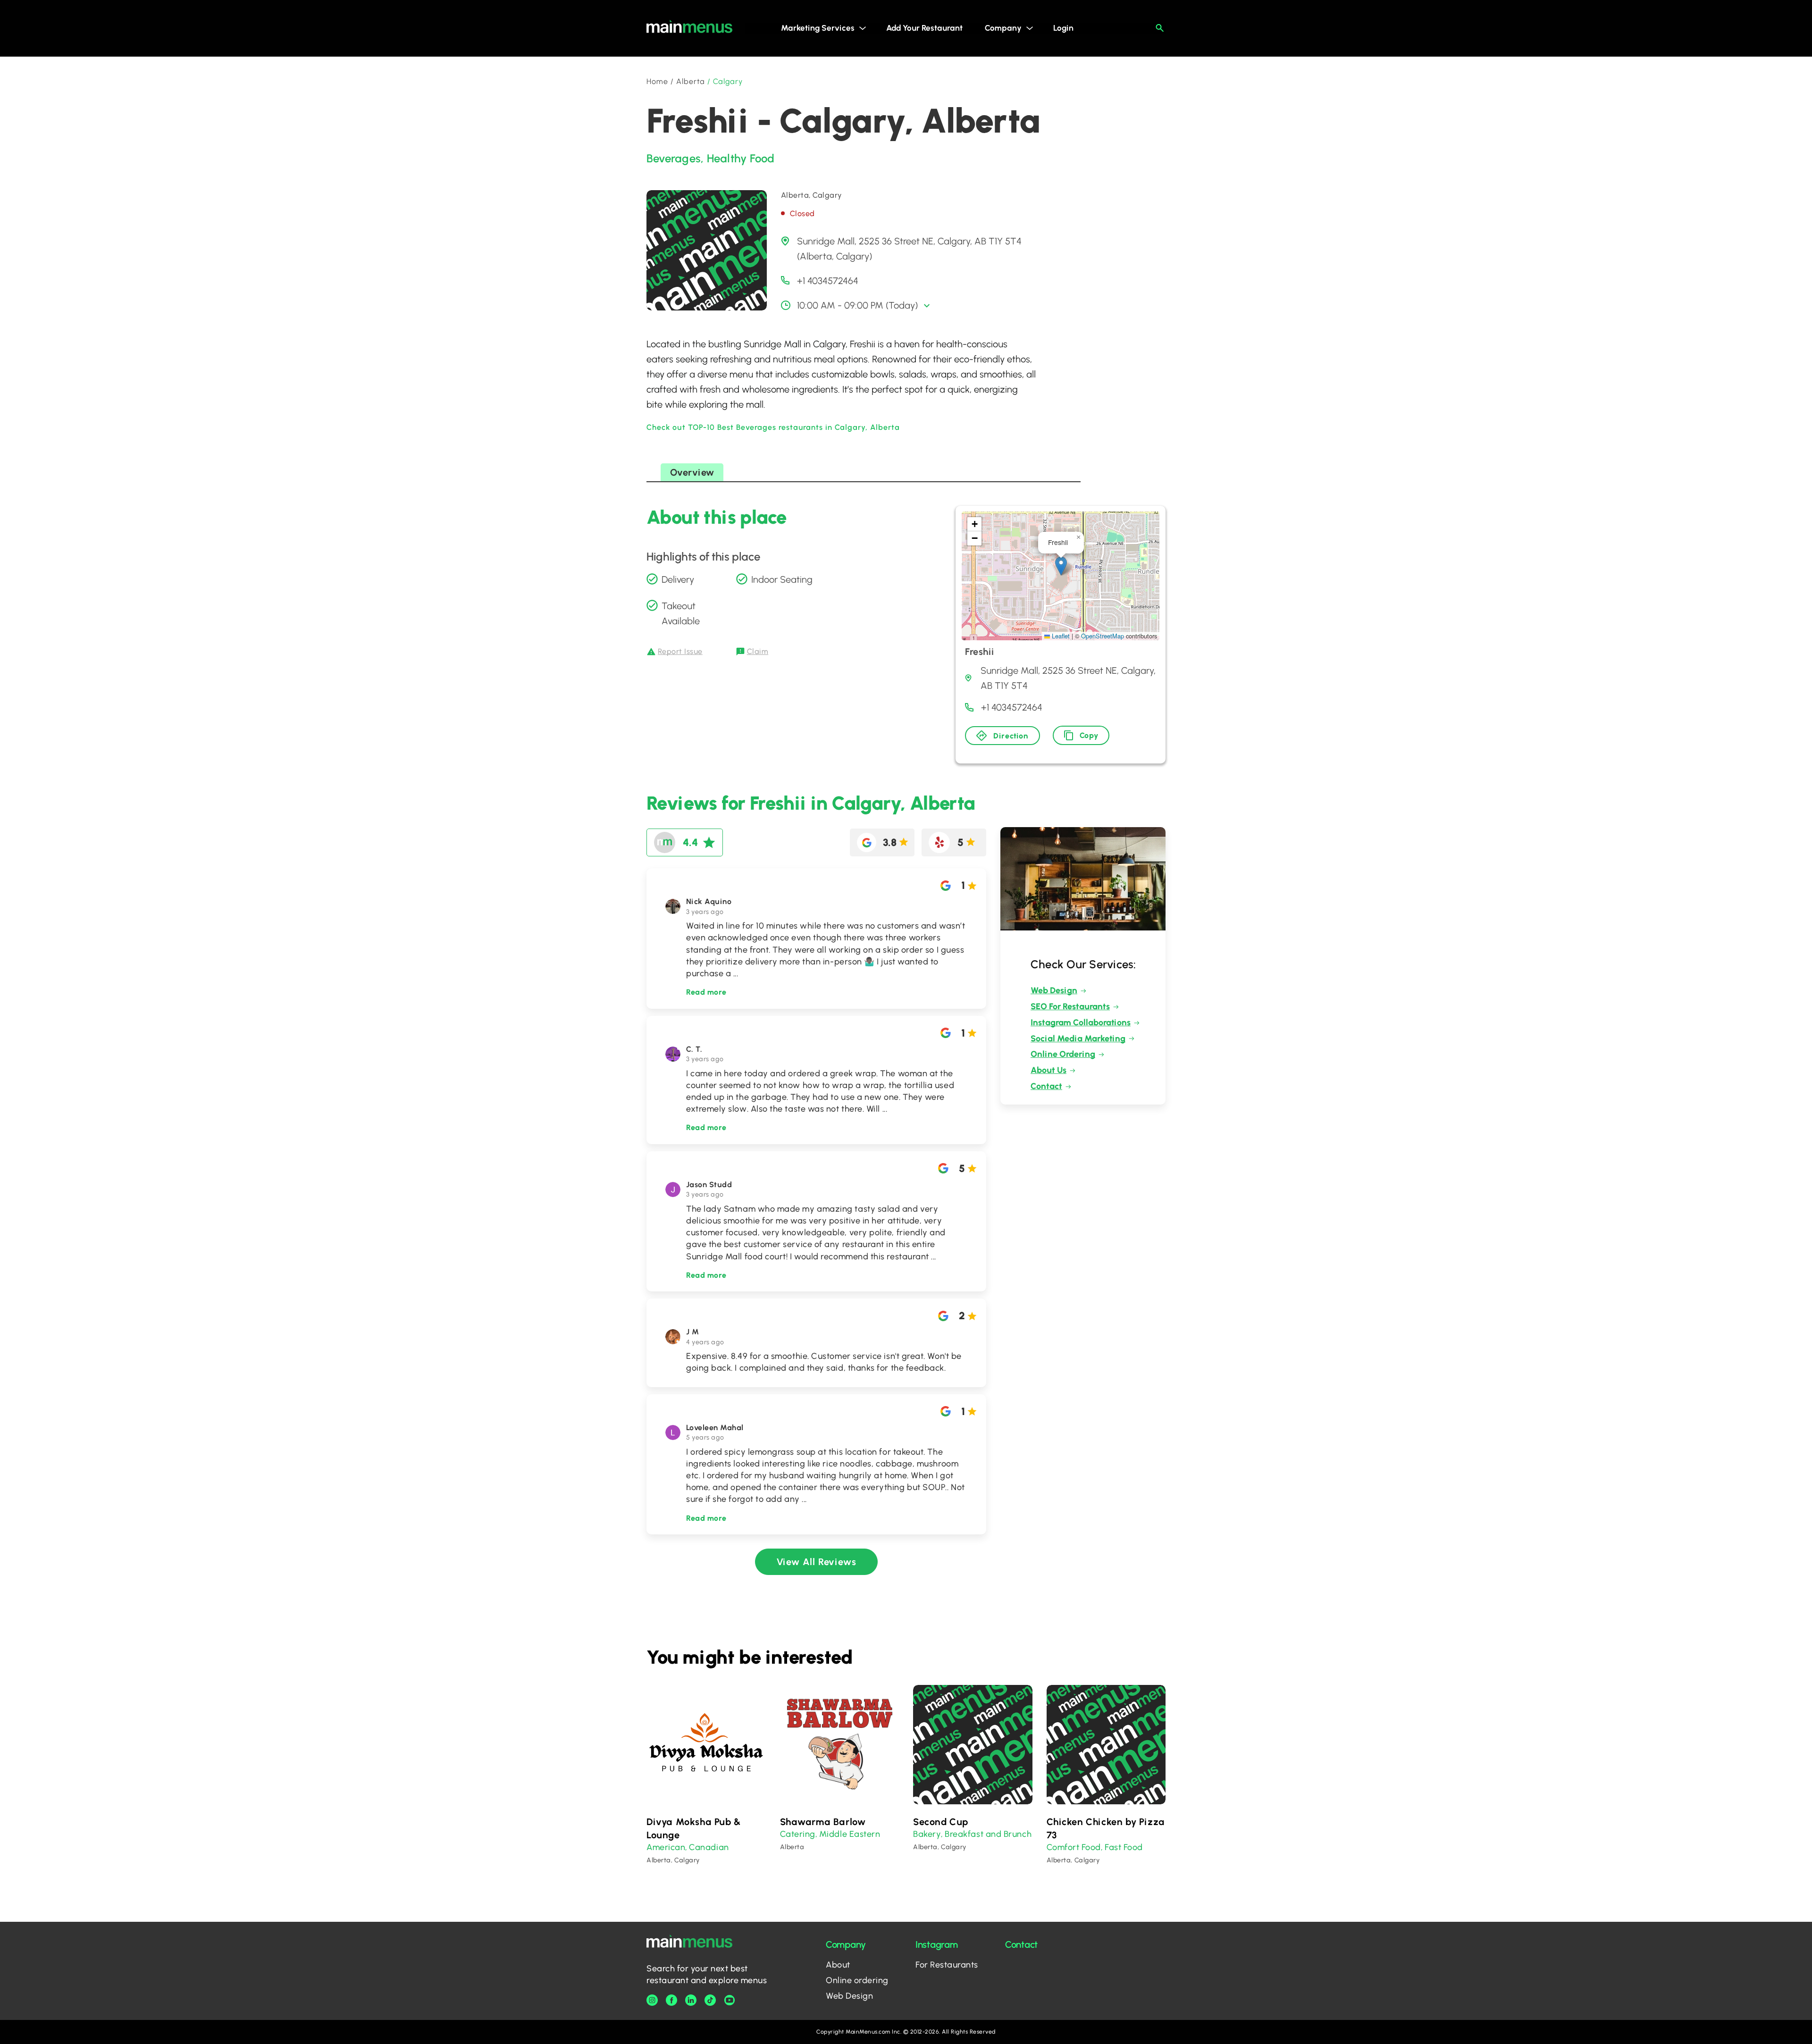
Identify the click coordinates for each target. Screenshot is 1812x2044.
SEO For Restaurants (1070, 1006)
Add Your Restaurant (924, 28)
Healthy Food (741, 158)
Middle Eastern (850, 1834)
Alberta (691, 81)
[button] (1061, 566)
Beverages (674, 158)
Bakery (927, 1834)
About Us (1049, 1070)
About (838, 1965)
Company (1003, 28)
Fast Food (1124, 1847)
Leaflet (1060, 636)
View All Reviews (817, 1562)
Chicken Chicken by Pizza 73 (1106, 1828)
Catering (798, 1834)
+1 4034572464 (828, 281)
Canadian (709, 1847)
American (666, 1847)
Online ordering (857, 1980)
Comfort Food (1074, 1847)
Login (1063, 28)
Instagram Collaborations (1081, 1022)
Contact (1046, 1086)
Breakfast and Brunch (988, 1834)
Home (657, 81)
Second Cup (941, 1822)
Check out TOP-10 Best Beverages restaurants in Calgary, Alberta (773, 427)
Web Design (1054, 990)
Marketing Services (818, 28)
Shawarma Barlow (823, 1822)
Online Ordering (1063, 1054)
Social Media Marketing (1078, 1039)
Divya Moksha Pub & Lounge (694, 1828)
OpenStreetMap (1103, 636)
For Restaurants (947, 1965)
